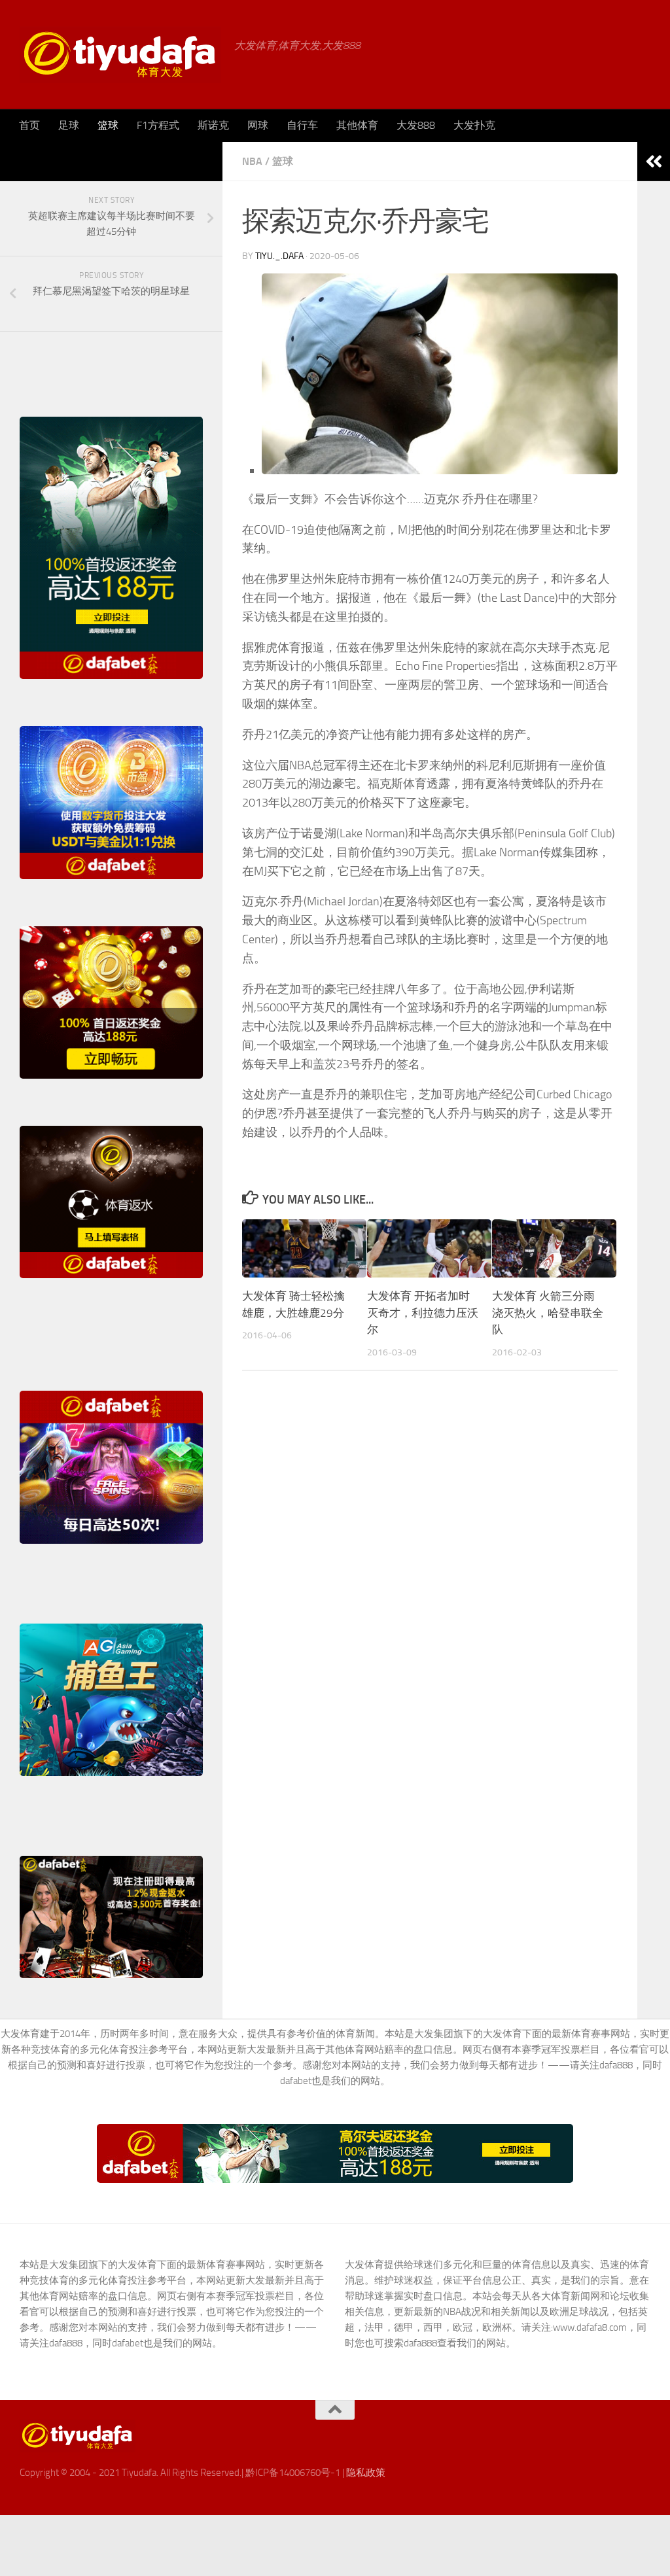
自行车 (302, 125)
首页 (29, 125)
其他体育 (357, 125)
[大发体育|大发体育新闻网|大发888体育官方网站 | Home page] (120, 55)
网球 (258, 125)
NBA (252, 161)
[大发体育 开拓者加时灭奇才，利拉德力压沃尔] (429, 1249)
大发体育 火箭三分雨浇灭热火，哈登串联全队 (548, 1313)
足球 (69, 125)
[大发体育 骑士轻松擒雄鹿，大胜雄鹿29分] (304, 1249)
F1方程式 (158, 125)
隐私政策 (366, 2473)
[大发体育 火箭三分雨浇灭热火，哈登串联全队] (554, 1249)
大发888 (416, 125)
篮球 (108, 125)
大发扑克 (474, 125)
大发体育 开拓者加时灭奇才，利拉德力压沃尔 (423, 1313)
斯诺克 (213, 125)
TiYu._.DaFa (279, 256)
